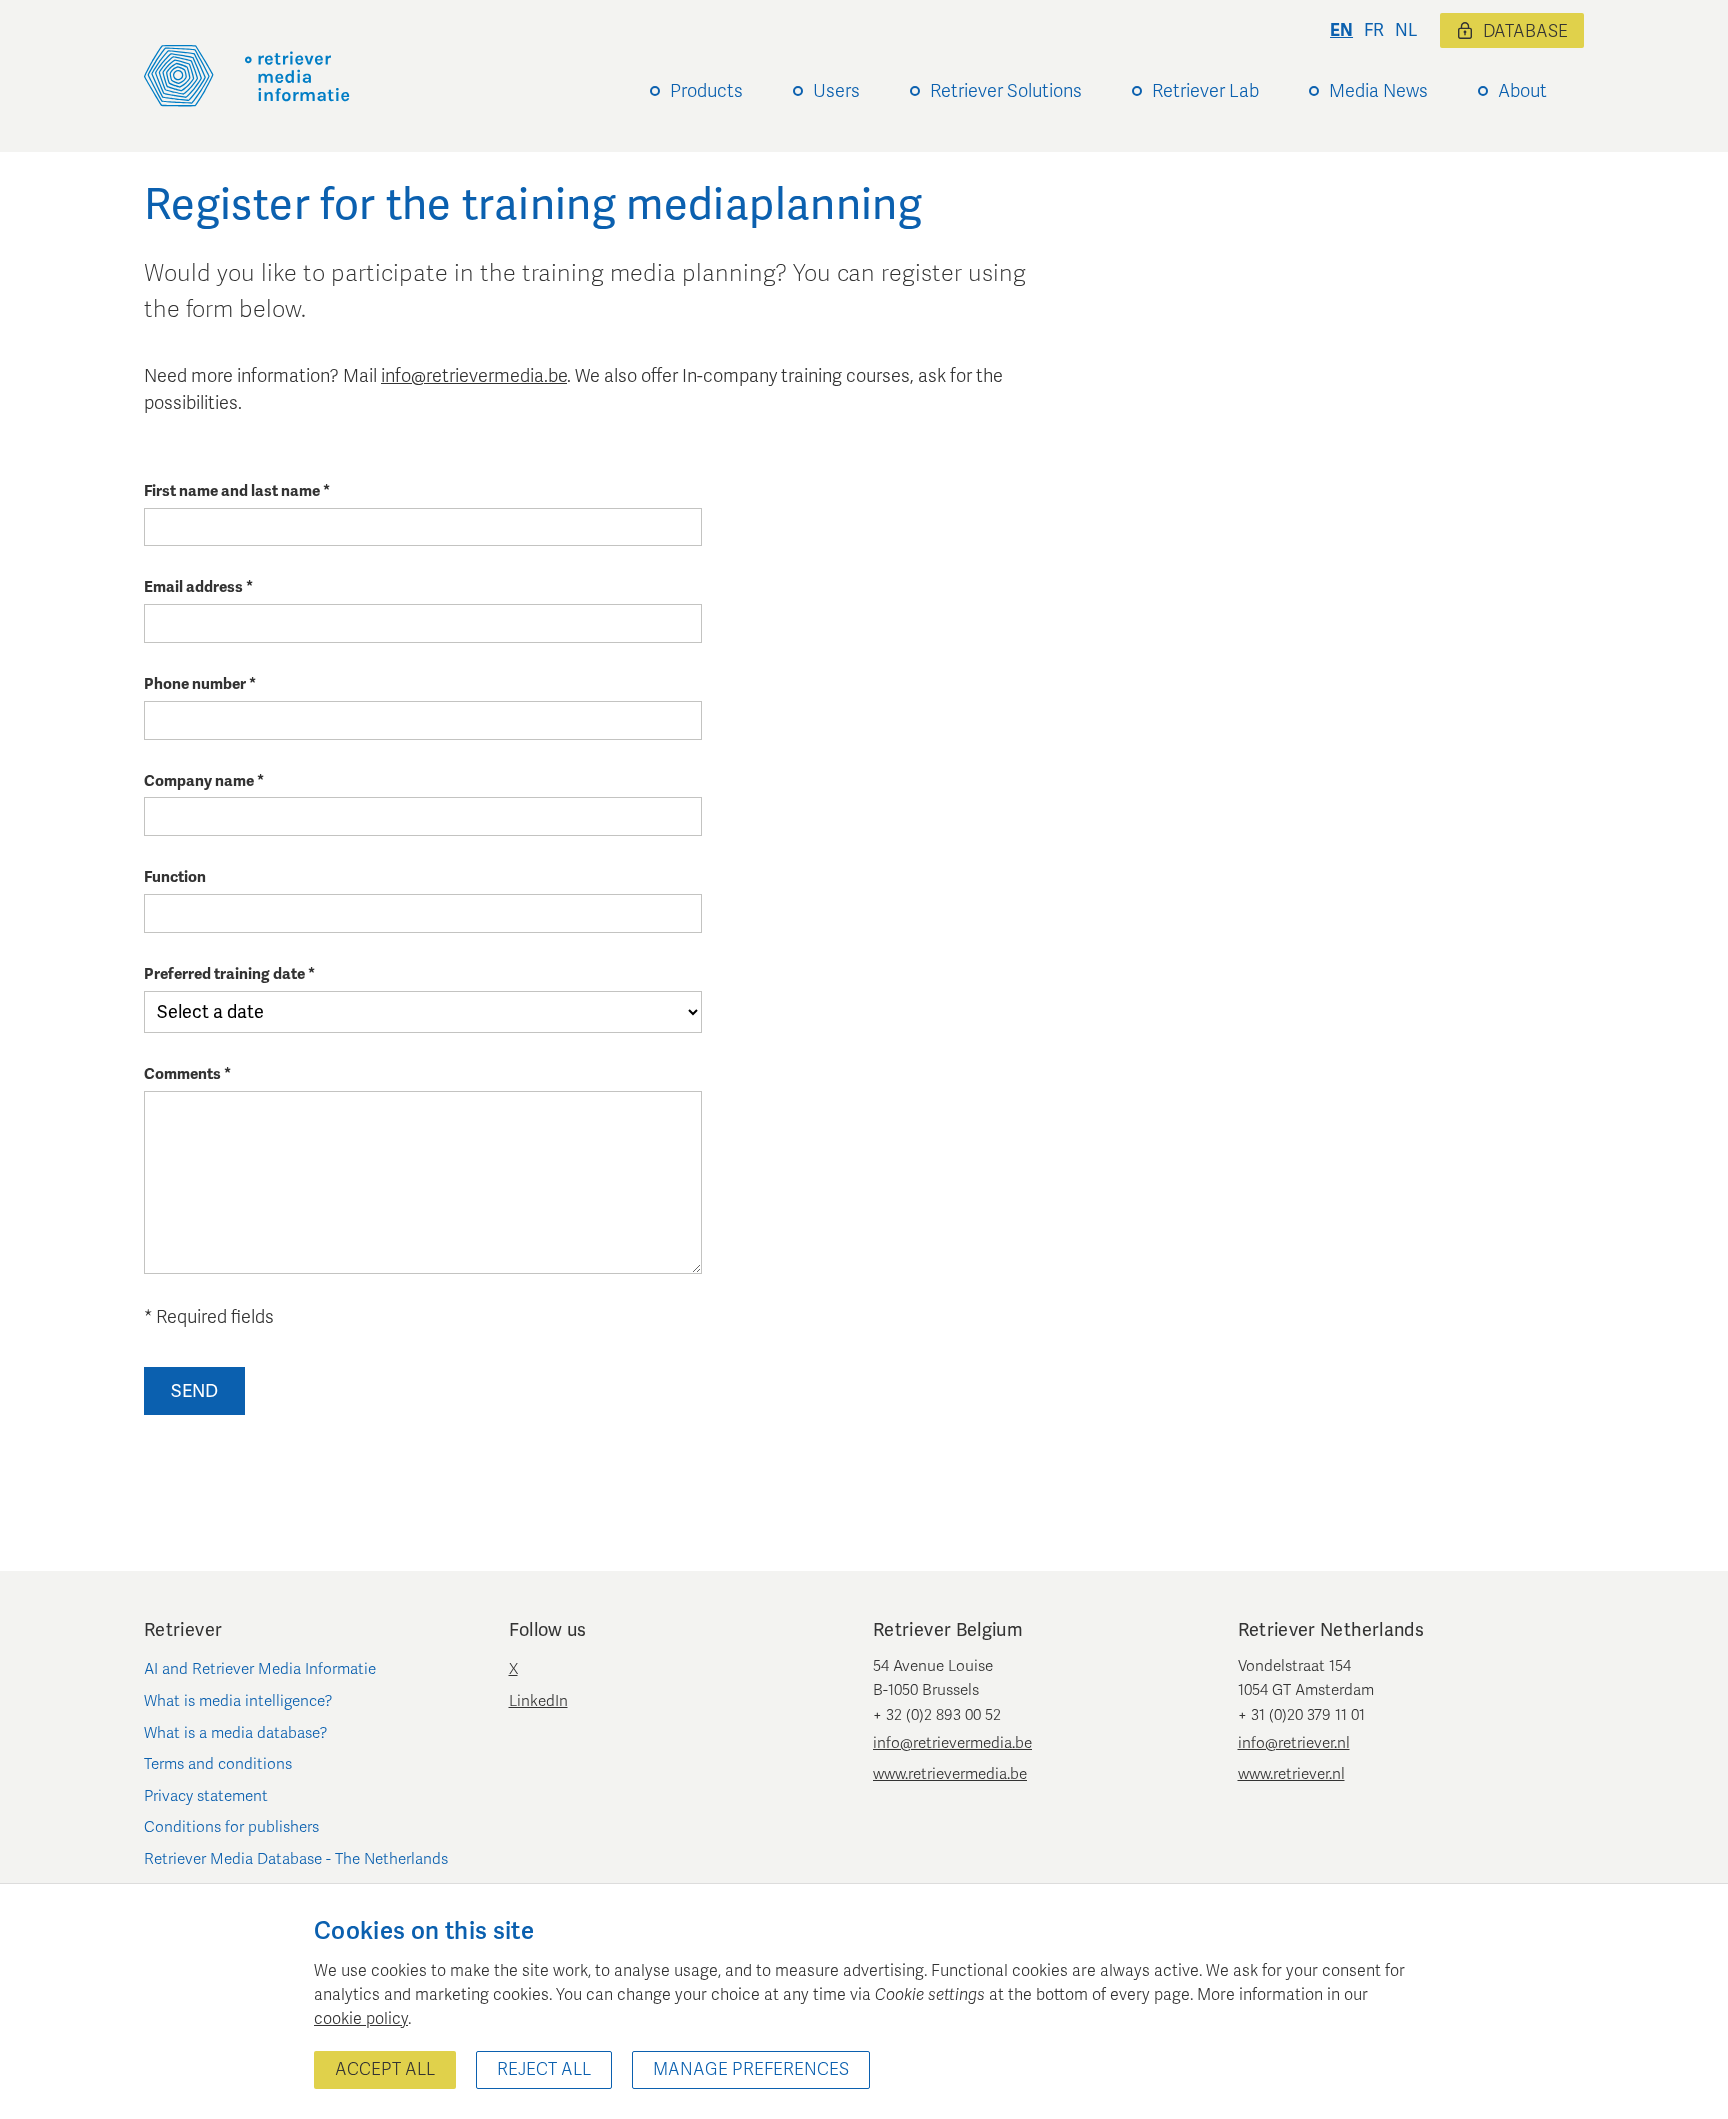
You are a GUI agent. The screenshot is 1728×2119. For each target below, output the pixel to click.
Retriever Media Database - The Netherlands (296, 1859)
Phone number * (200, 683)
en (1341, 30)
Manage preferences (751, 2069)
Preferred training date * (229, 973)
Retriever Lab (1205, 91)
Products (706, 91)
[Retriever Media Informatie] (247, 76)
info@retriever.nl (1294, 1743)
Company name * (204, 780)
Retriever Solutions (1006, 91)
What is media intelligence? (238, 1701)
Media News (1378, 91)
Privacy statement (206, 1796)
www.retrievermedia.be (950, 1774)
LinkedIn (538, 1701)
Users (836, 91)
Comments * (187, 1073)
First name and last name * (237, 490)
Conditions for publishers (231, 1827)
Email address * (198, 586)
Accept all (385, 2069)
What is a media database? (236, 1733)
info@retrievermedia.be (474, 376)
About (1522, 91)
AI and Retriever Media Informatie (260, 1669)
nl (1406, 30)
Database (1525, 31)
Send (194, 1391)
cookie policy (361, 2019)
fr (1374, 30)
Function (175, 876)
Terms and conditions (218, 1764)
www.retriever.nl (1291, 1774)
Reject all (544, 2069)
